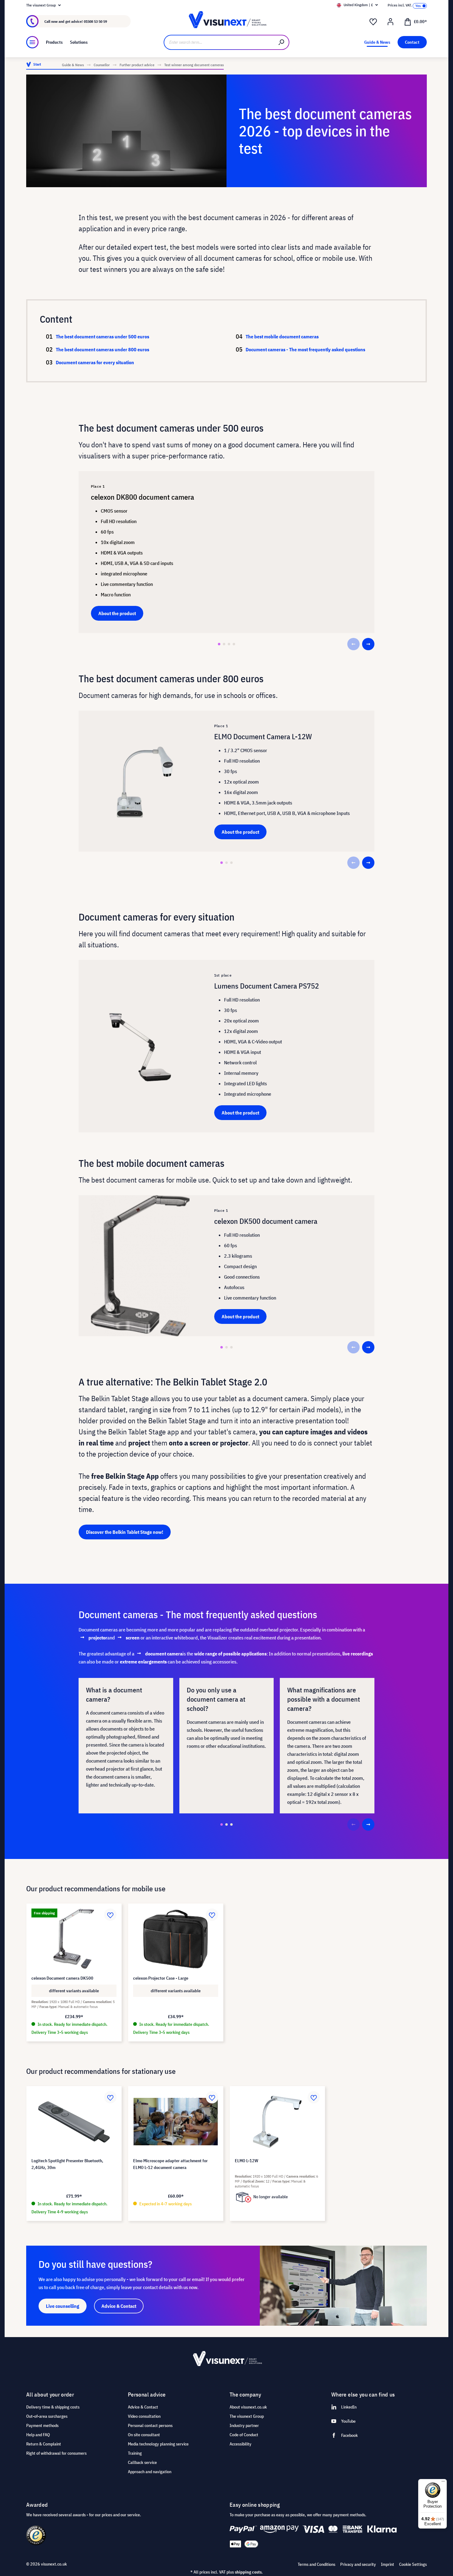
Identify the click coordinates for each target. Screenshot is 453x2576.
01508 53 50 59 (95, 21)
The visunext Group (247, 2416)
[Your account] (390, 22)
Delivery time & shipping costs (53, 2407)
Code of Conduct (244, 2435)
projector (98, 1638)
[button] (219, 644)
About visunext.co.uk (248, 2407)
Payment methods (42, 2425)
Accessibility (241, 2444)
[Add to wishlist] (110, 1915)
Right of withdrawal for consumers (56, 2453)
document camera (164, 1654)
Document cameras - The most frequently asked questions (305, 349)
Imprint (388, 2564)
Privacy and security (358, 2564)
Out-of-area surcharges (47, 2416)
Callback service (142, 2462)
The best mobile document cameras (282, 337)
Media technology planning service (158, 2444)
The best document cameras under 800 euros (102, 349)
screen (133, 1638)
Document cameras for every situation (95, 362)
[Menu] (32, 42)
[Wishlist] (373, 22)
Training (135, 2453)
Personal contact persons (150, 2425)
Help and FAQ (38, 2435)
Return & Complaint (44, 2444)
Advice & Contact (143, 2407)
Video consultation (144, 2416)
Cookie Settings (413, 2564)
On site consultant (144, 2435)
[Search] (282, 42)
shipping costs (248, 2572)
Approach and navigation (150, 2472)
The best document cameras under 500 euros (102, 337)
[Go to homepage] (226, 21)
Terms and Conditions (316, 2564)
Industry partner (244, 2425)
